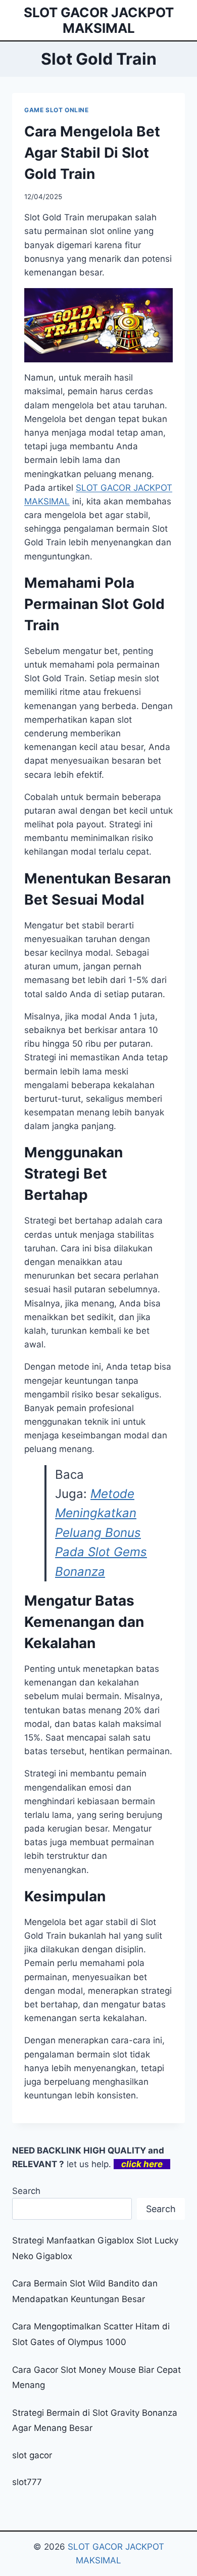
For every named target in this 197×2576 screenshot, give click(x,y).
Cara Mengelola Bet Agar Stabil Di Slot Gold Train (92, 153)
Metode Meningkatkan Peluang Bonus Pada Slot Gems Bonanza (101, 1533)
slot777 (27, 2482)
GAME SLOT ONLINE (57, 110)
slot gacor (32, 2455)
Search (26, 2191)
